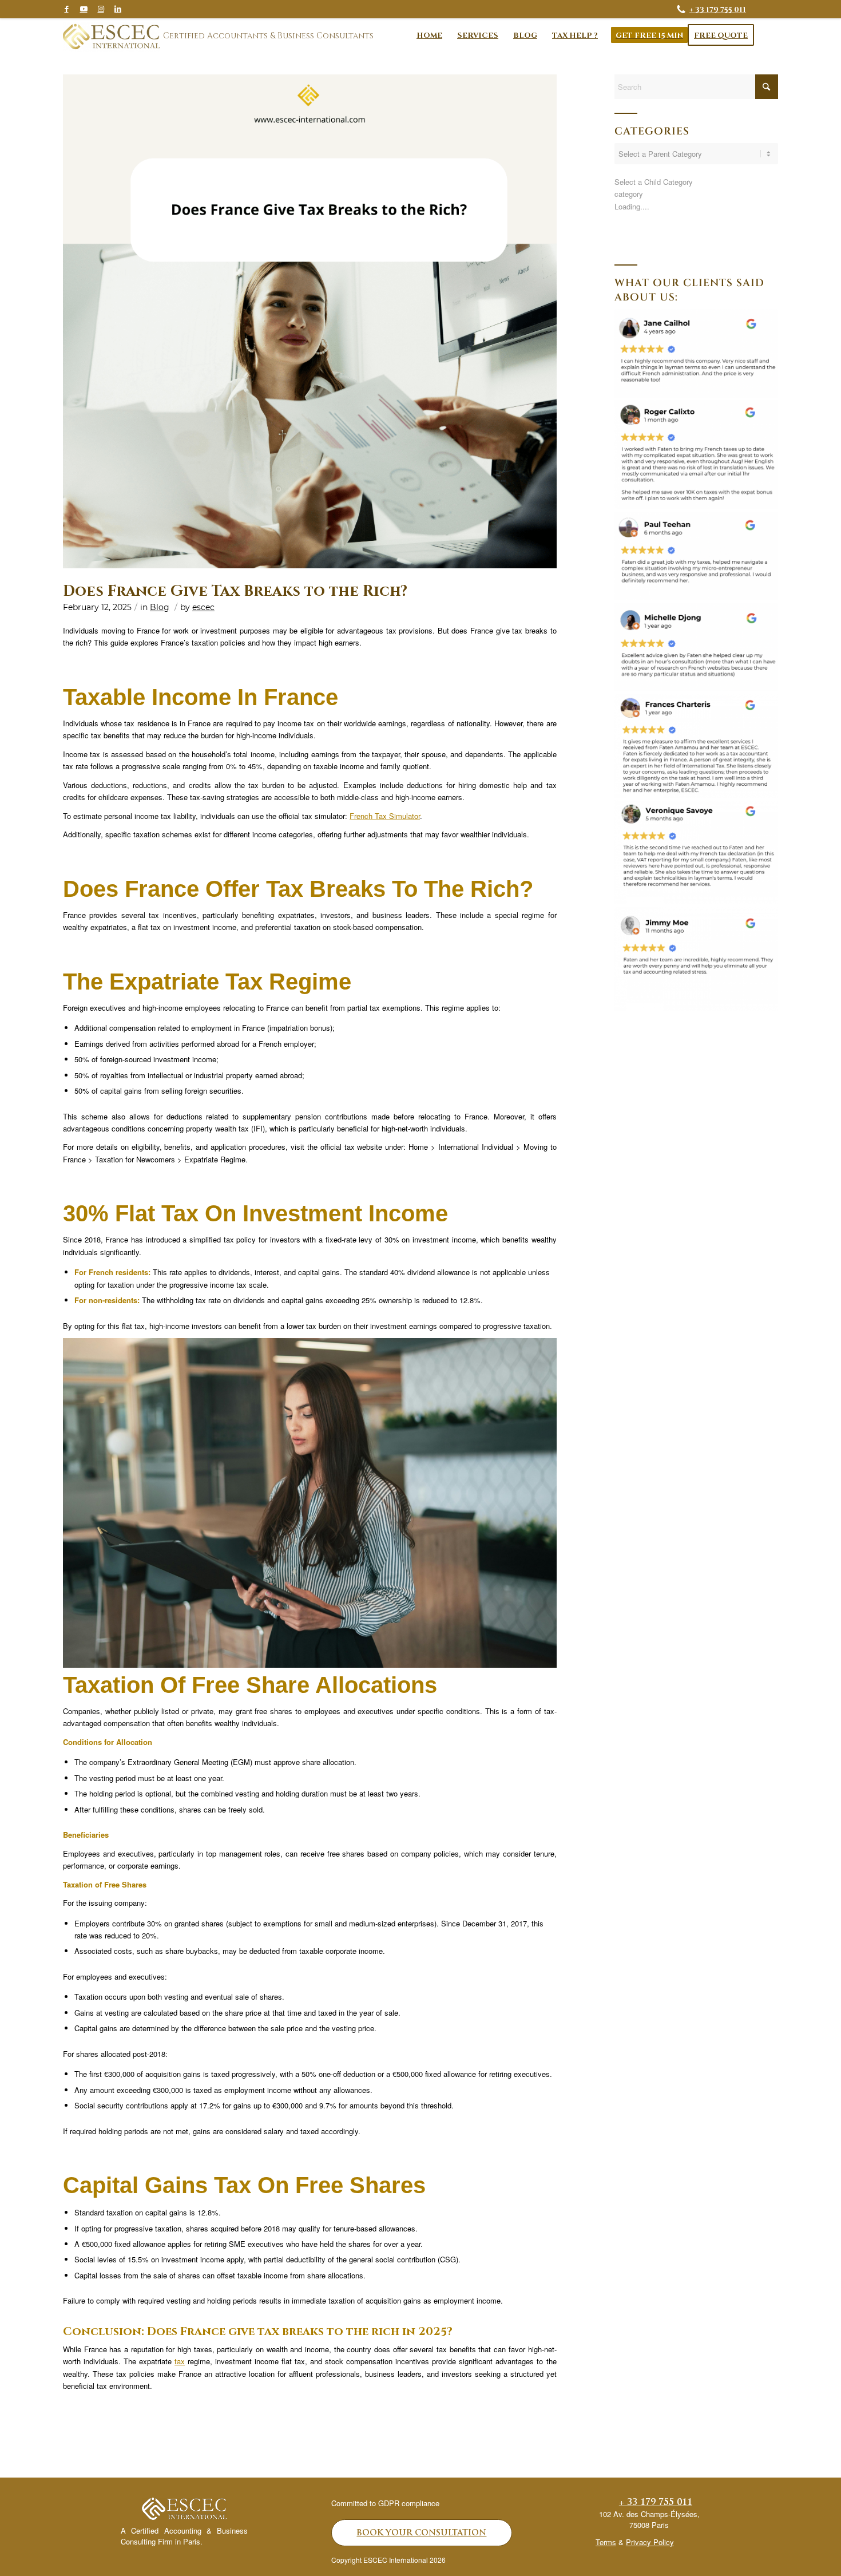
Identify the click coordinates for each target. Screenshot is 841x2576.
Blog (160, 607)
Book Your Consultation (421, 2533)
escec (203, 607)
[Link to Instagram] (101, 9)
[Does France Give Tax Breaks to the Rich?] (310, 321)
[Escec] (111, 37)
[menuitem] (429, 35)
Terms (606, 2542)
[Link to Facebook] (66, 9)
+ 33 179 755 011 (718, 9)
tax (180, 2361)
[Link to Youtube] (84, 9)
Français (630, 244)
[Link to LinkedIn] (118, 9)
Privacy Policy (650, 2542)
